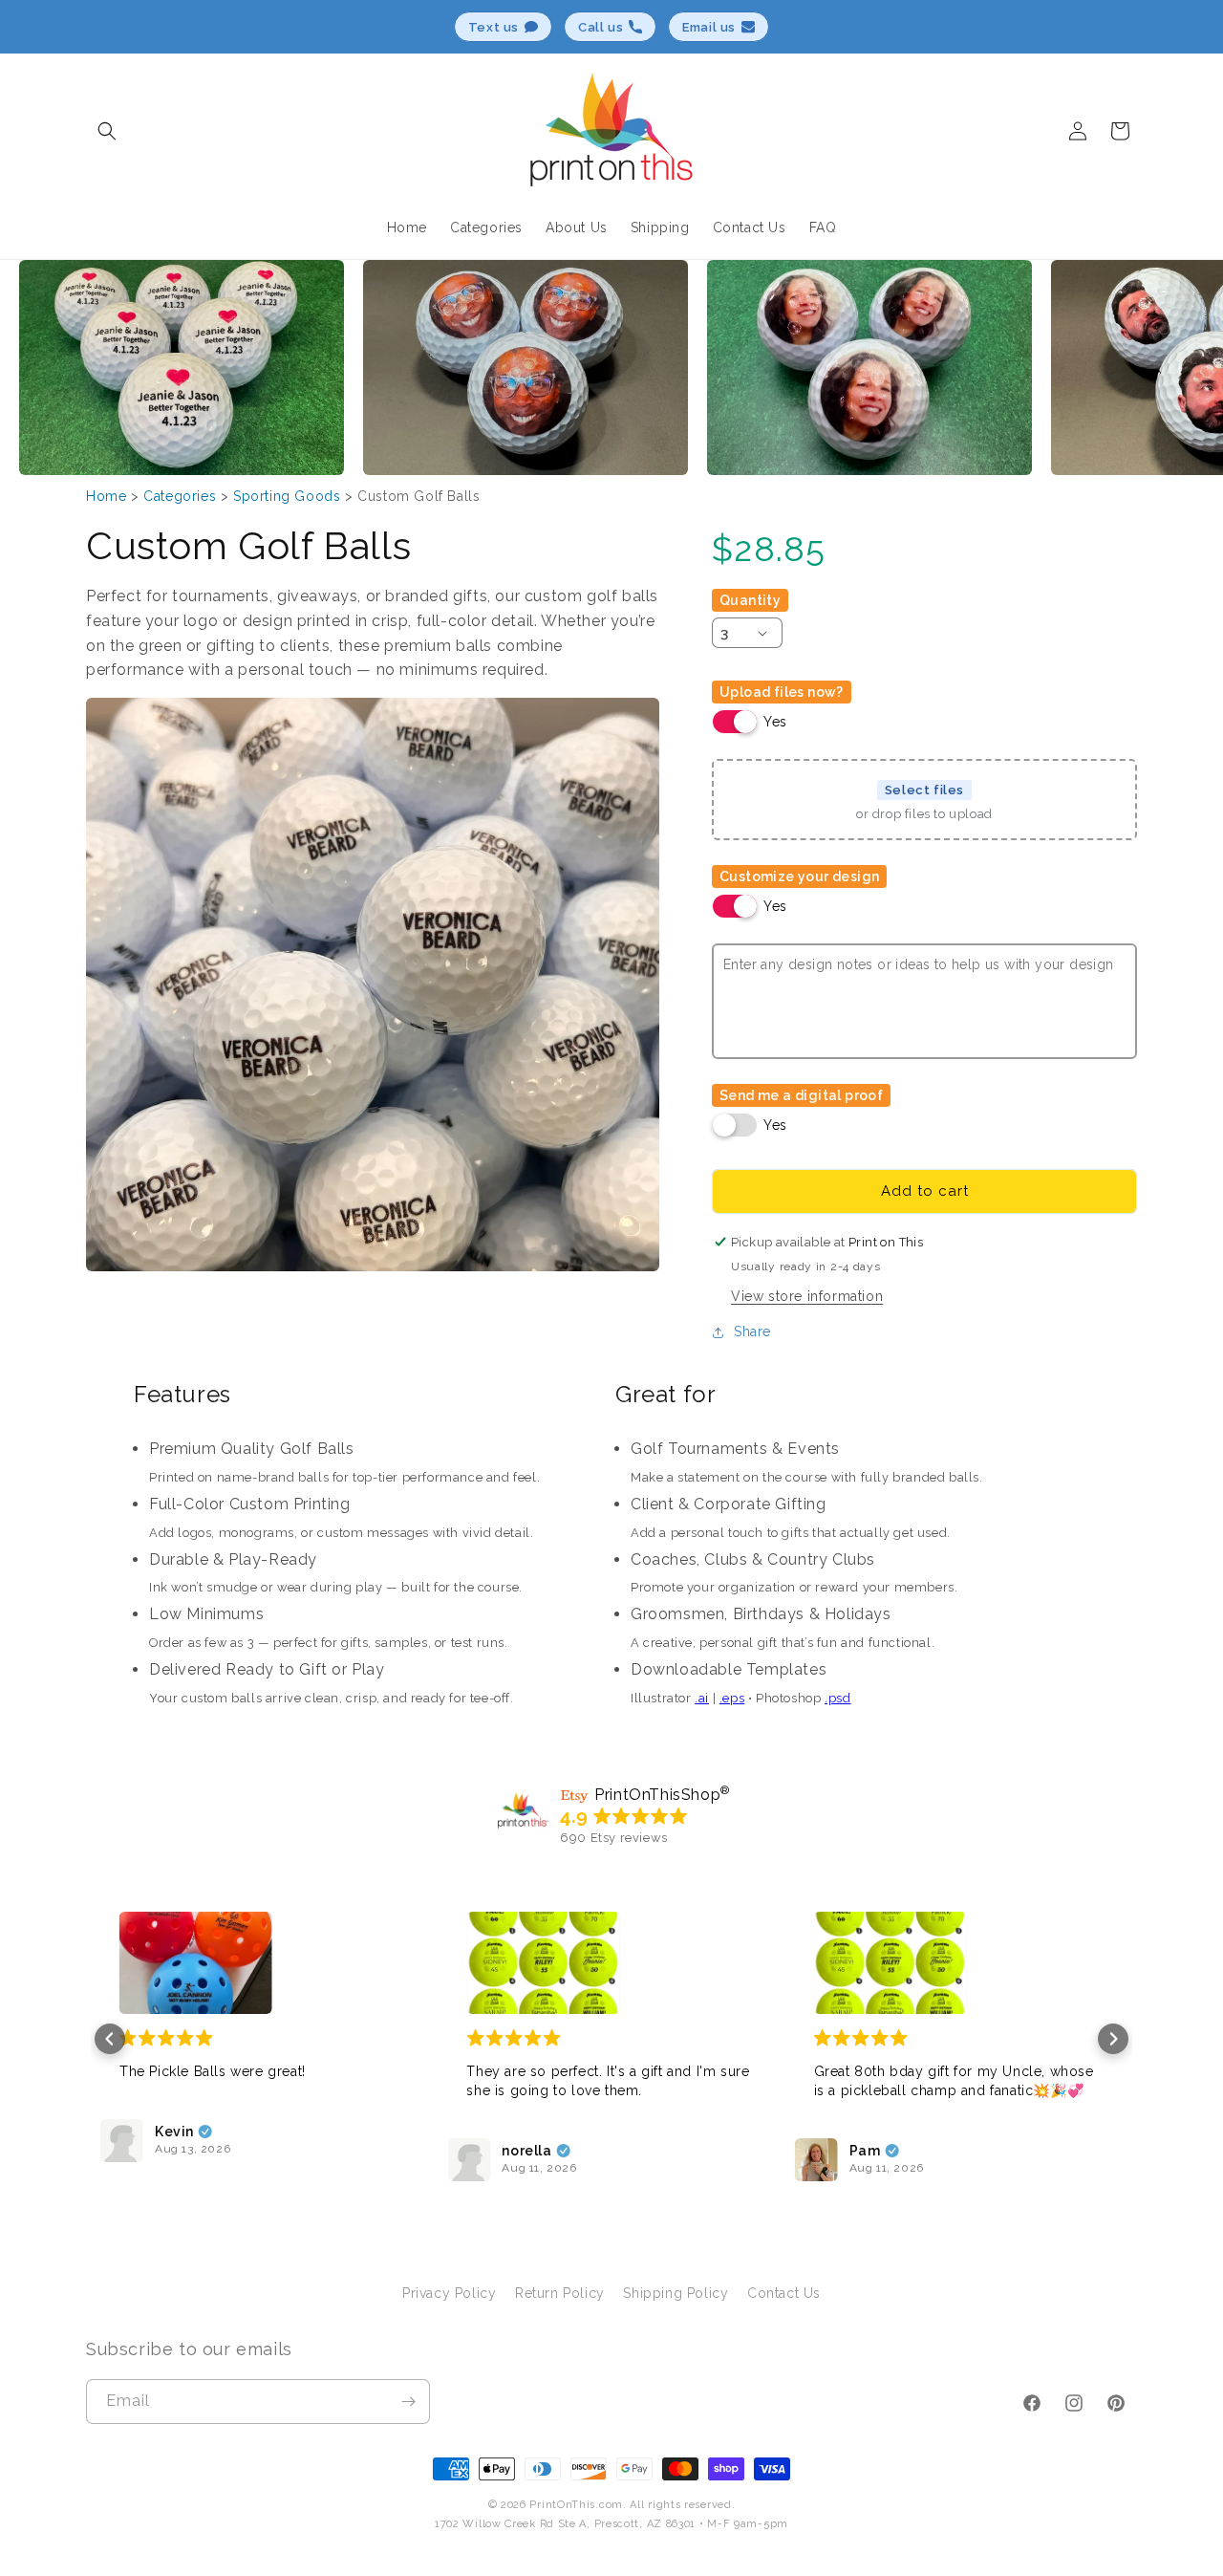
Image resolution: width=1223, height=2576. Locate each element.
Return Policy (560, 2293)
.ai (702, 1698)
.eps (732, 1698)
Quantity (750, 600)
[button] (107, 131)
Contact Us (784, 2293)
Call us (601, 27)
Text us (493, 27)
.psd (837, 1698)
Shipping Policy (676, 2293)
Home (106, 496)
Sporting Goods (287, 496)
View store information (807, 1296)
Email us (709, 27)
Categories (180, 496)
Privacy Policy (449, 2293)
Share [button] (752, 1331)
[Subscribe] (408, 2402)
